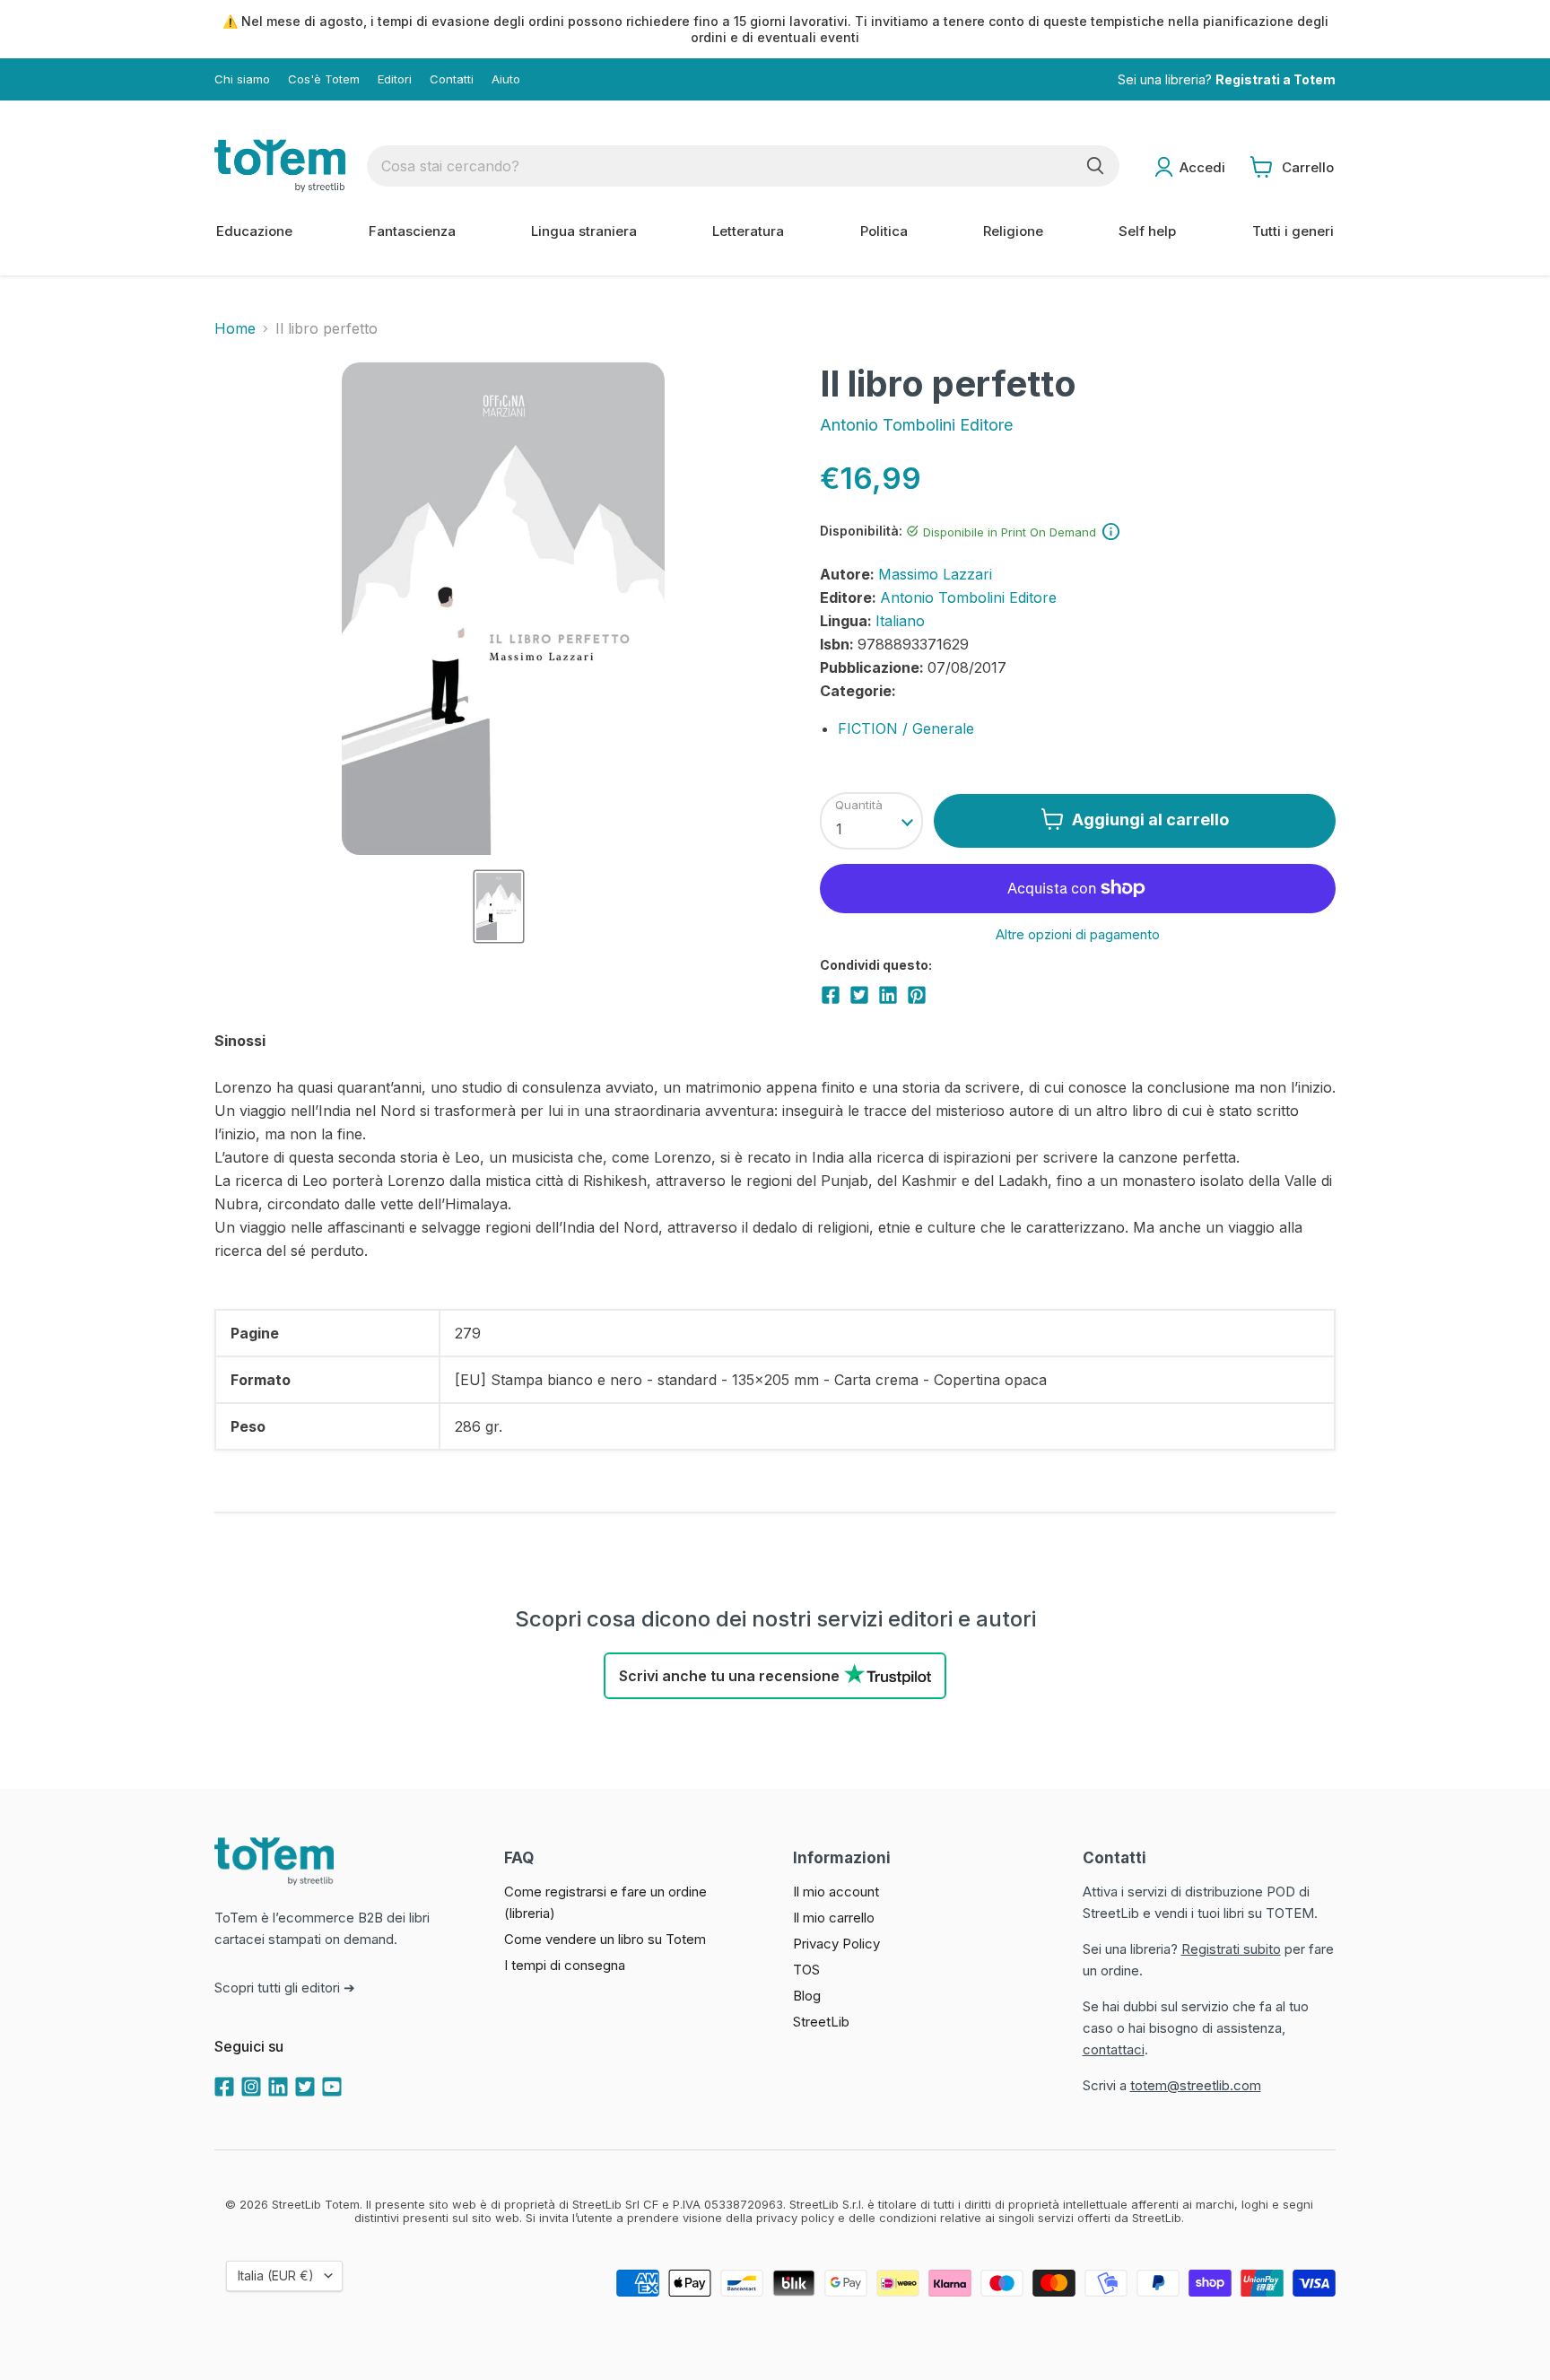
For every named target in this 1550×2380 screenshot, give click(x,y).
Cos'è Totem (324, 79)
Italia (276, 2275)
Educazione (254, 231)
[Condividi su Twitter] (859, 995)
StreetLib (821, 2022)
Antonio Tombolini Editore (916, 425)
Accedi (1202, 167)
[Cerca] (1095, 166)
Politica (884, 231)
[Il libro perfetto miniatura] (499, 907)
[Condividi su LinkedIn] (888, 995)
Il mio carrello (834, 1918)
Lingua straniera (584, 231)
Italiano (900, 621)
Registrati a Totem (1276, 79)
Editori (395, 79)
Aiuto (506, 79)
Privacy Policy (836, 1944)
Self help (1147, 231)
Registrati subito (1231, 1949)
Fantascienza (412, 231)
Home (235, 328)
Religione (1013, 231)
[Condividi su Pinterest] (917, 995)
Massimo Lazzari (935, 574)
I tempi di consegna (565, 1965)
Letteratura (748, 231)
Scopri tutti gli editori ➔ (285, 1988)
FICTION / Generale (906, 728)
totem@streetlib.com (1196, 2085)
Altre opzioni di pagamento (1078, 934)
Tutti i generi (1293, 231)
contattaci (1114, 2049)
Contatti (452, 79)
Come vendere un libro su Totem (605, 1939)
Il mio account (836, 1892)
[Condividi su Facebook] (831, 995)
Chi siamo (242, 79)
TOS (806, 1970)
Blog (807, 1996)
